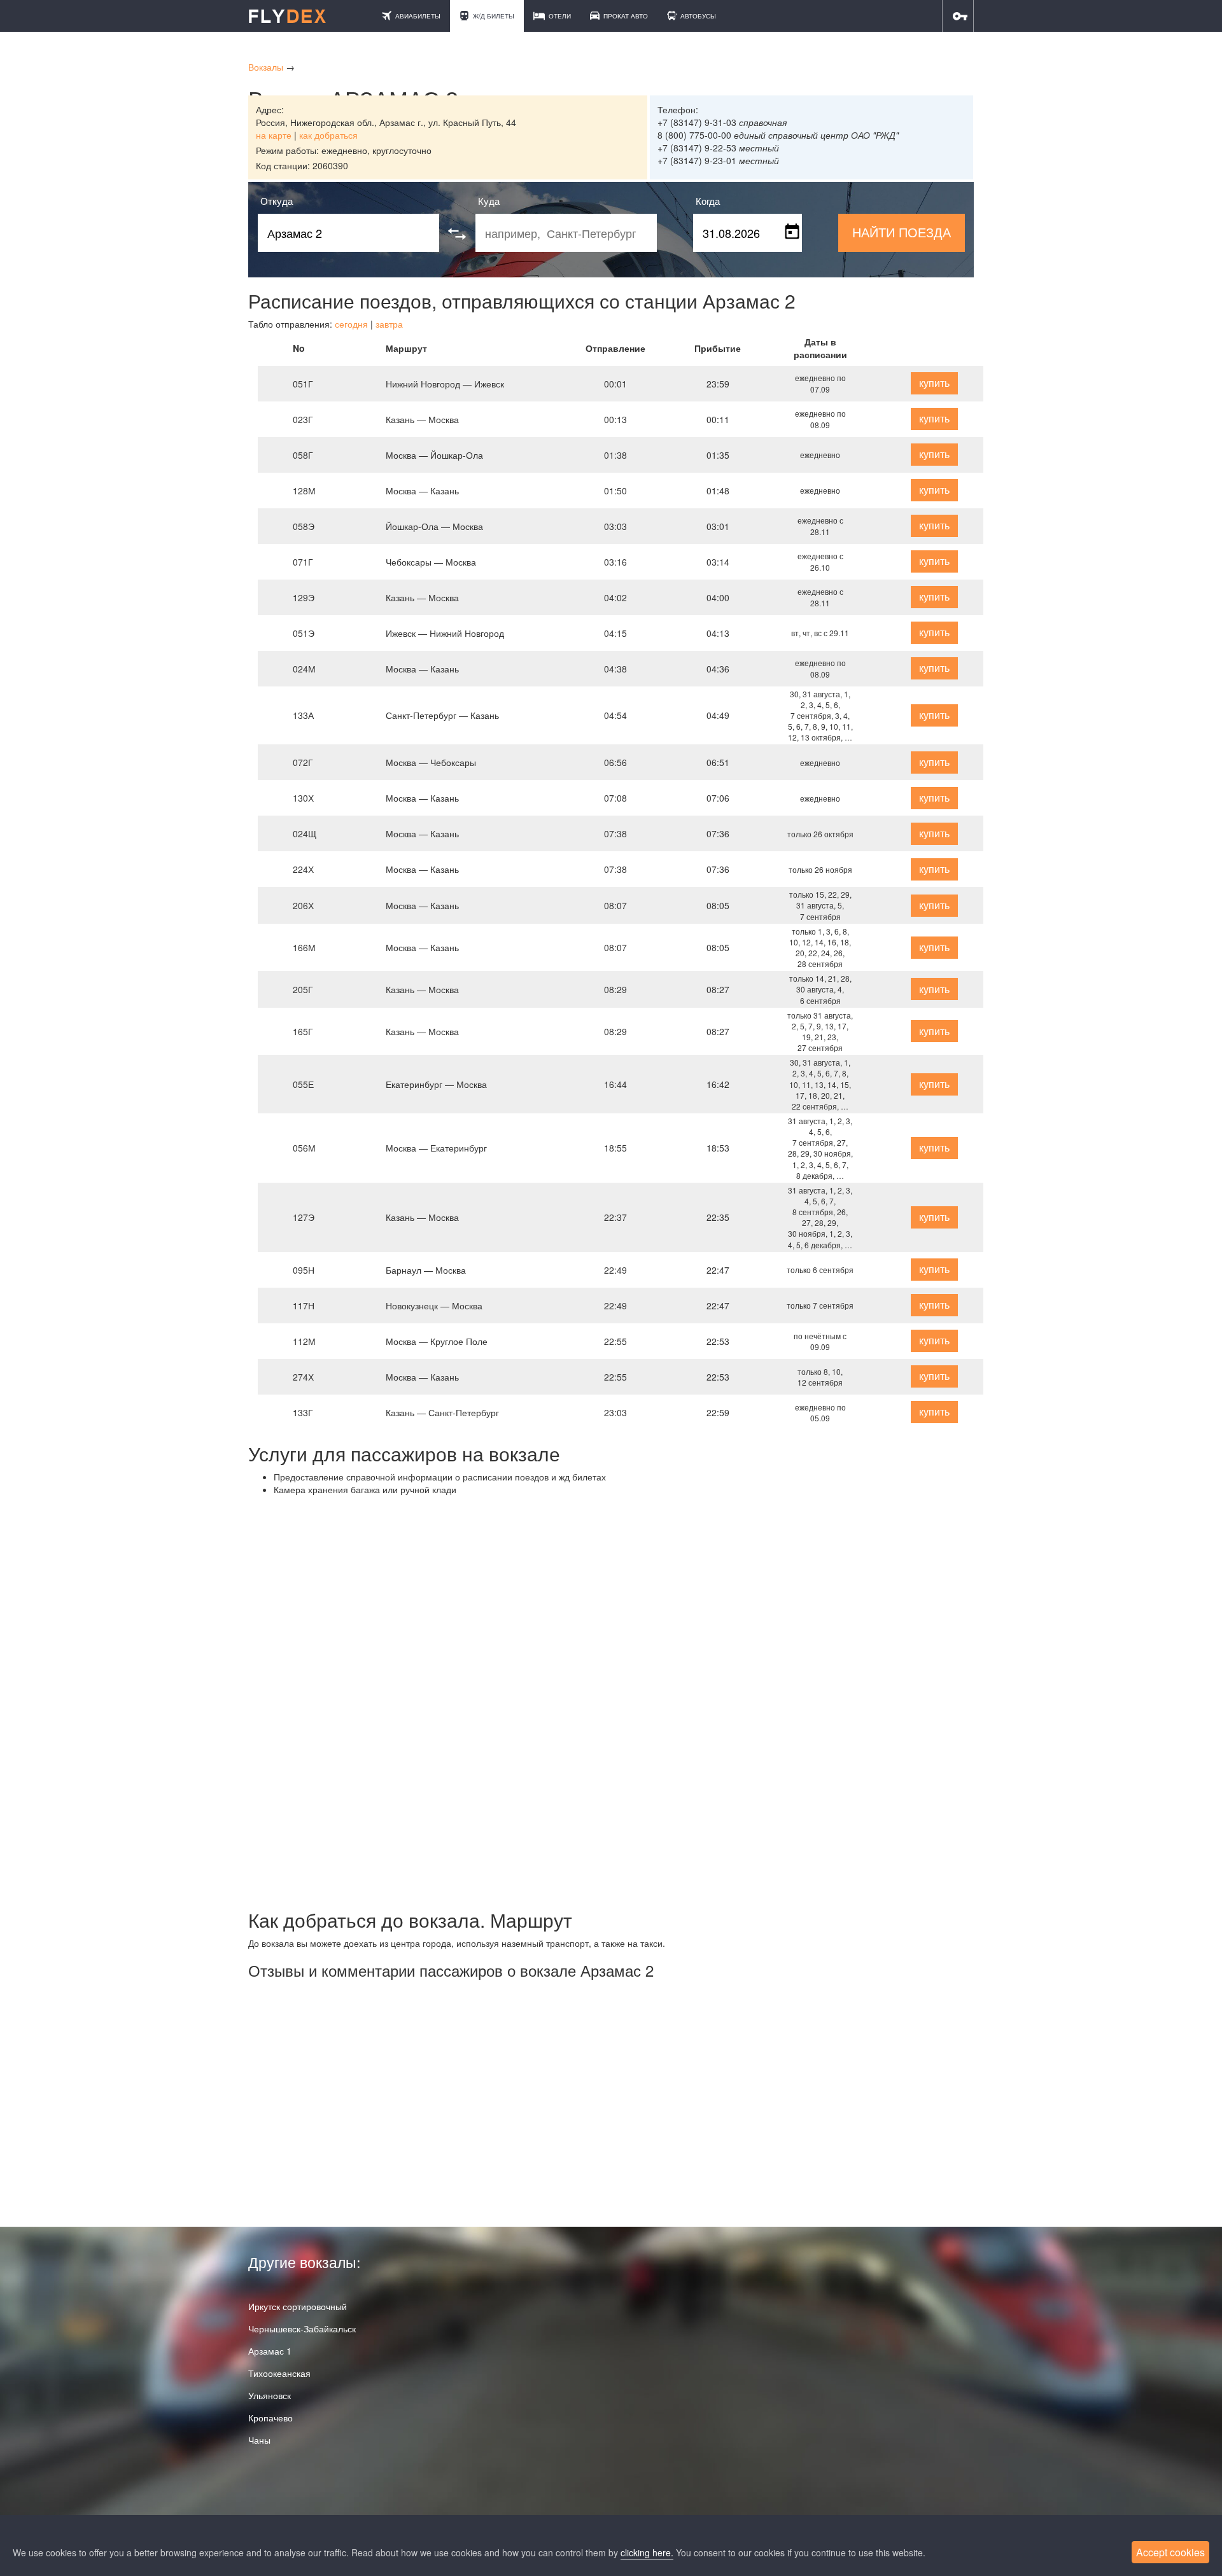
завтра (389, 324)
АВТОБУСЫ (697, 16)
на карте (274, 135)
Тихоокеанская (279, 2373)
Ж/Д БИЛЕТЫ (493, 16)
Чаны (259, 2440)
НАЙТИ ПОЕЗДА (902, 232)
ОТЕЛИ (559, 16)
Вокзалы (266, 67)
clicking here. (647, 2552)
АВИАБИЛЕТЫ (417, 16)
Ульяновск (270, 2395)
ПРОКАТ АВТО (625, 16)
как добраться (328, 135)
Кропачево (270, 2418)
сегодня (351, 324)
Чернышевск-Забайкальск (302, 2329)
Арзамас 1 (270, 2351)
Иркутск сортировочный (298, 2306)
